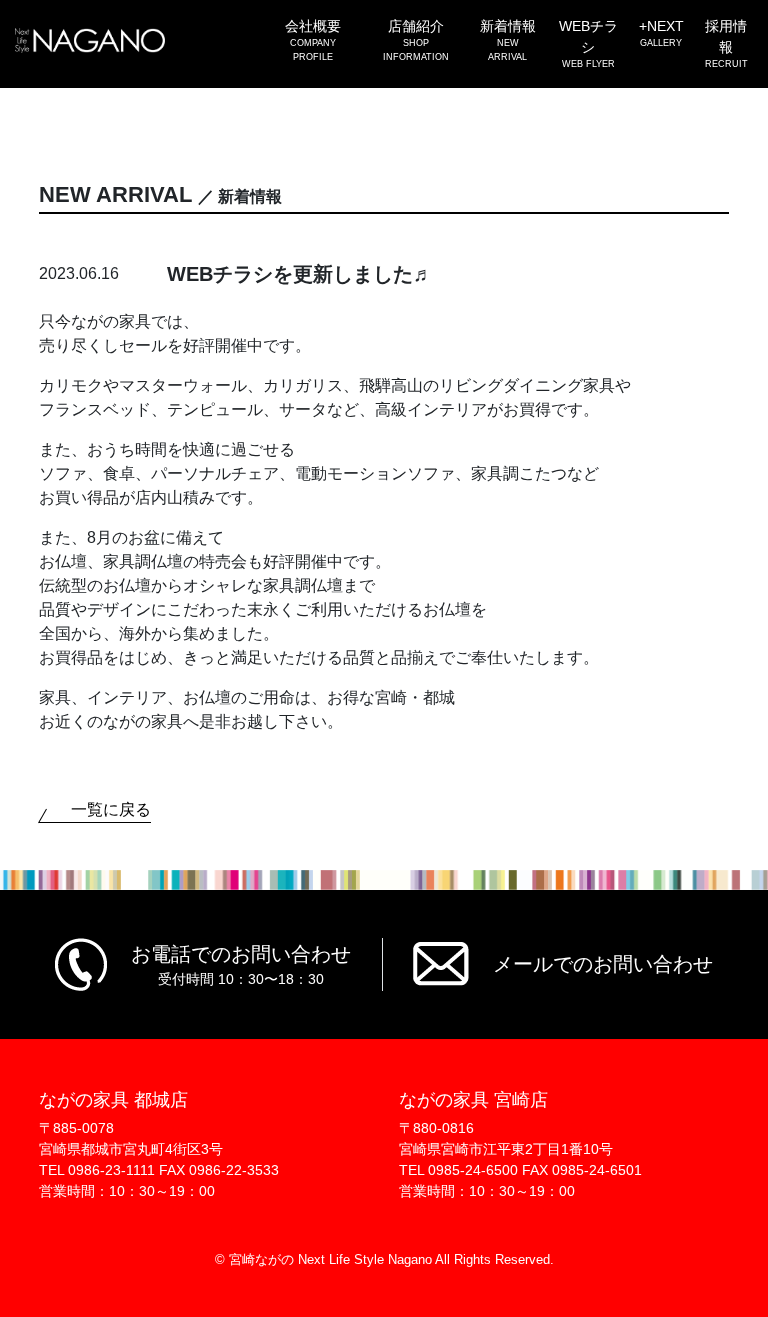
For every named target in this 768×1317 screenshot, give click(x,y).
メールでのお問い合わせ (603, 964)
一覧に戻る (111, 809)
